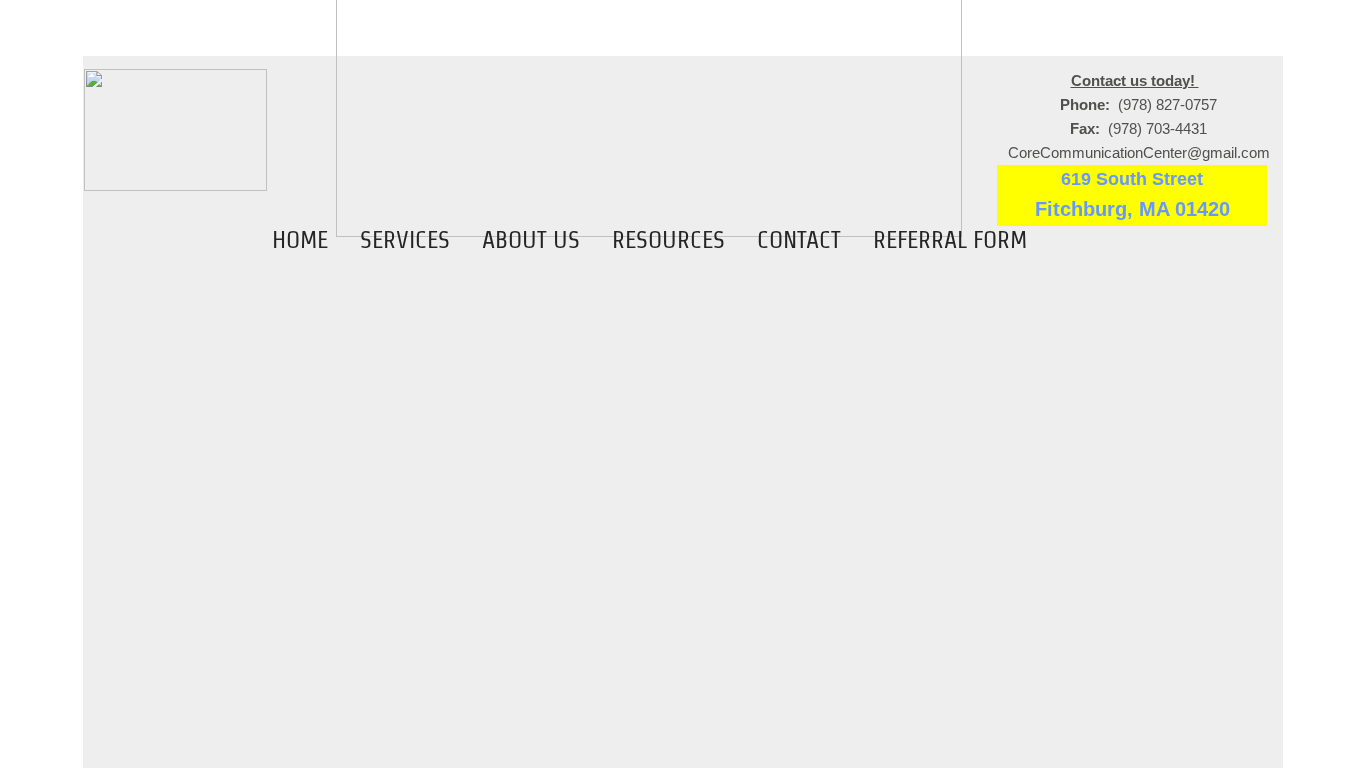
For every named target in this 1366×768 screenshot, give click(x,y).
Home (300, 239)
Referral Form (950, 239)
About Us (531, 239)
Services (405, 239)
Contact (799, 239)
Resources (668, 239)
